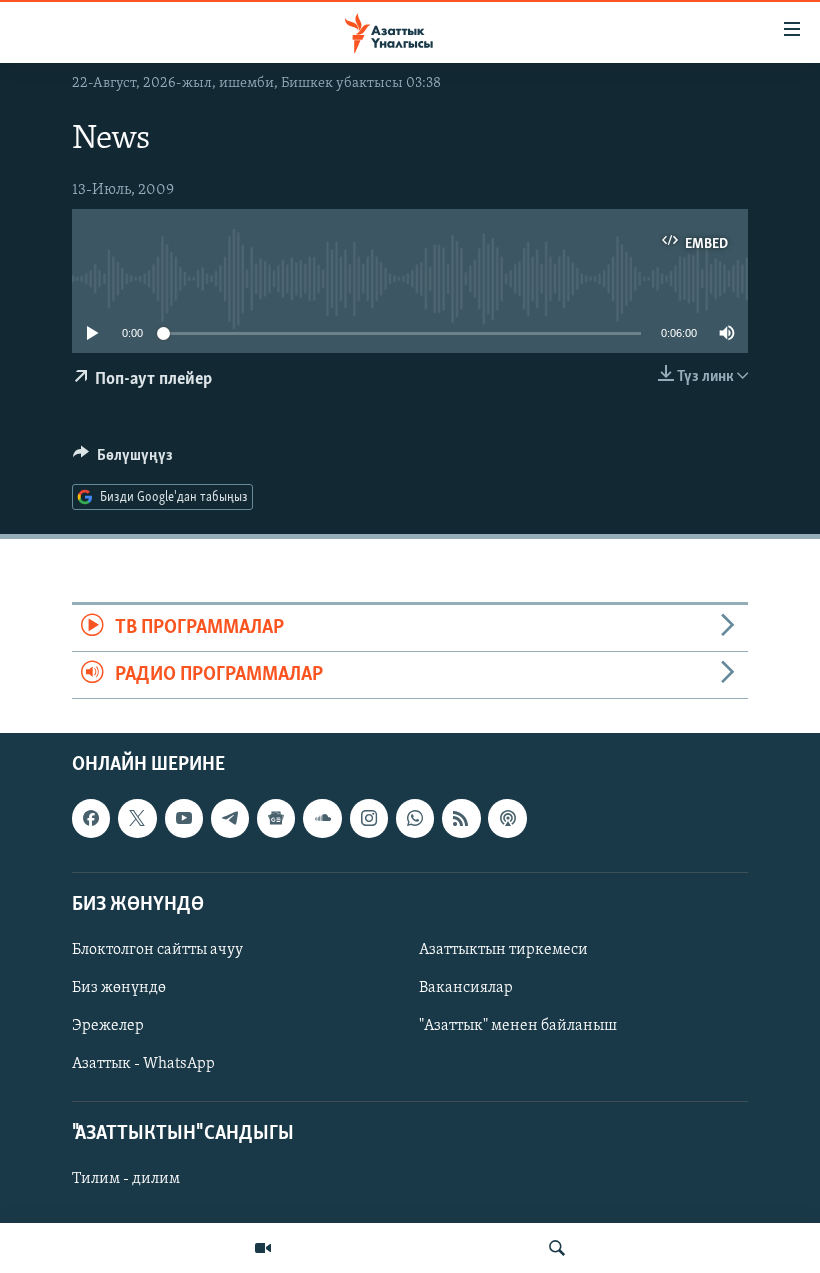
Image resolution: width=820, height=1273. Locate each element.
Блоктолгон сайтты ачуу (157, 950)
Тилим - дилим (126, 1180)
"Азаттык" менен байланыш (518, 1026)
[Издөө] (557, 1248)
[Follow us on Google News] (276, 819)
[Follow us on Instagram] (369, 819)
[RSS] (461, 819)
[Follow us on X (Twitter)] (137, 819)
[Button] (123, 460)
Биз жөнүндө (119, 988)
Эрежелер (108, 1026)
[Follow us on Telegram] (230, 819)
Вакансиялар (466, 988)
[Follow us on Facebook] (91, 819)
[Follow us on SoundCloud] (322, 819)
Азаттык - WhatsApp (143, 1064)
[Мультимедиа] (263, 1248)
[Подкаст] (507, 819)
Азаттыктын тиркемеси (503, 950)
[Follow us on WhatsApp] (415, 819)
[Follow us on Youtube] (184, 819)
